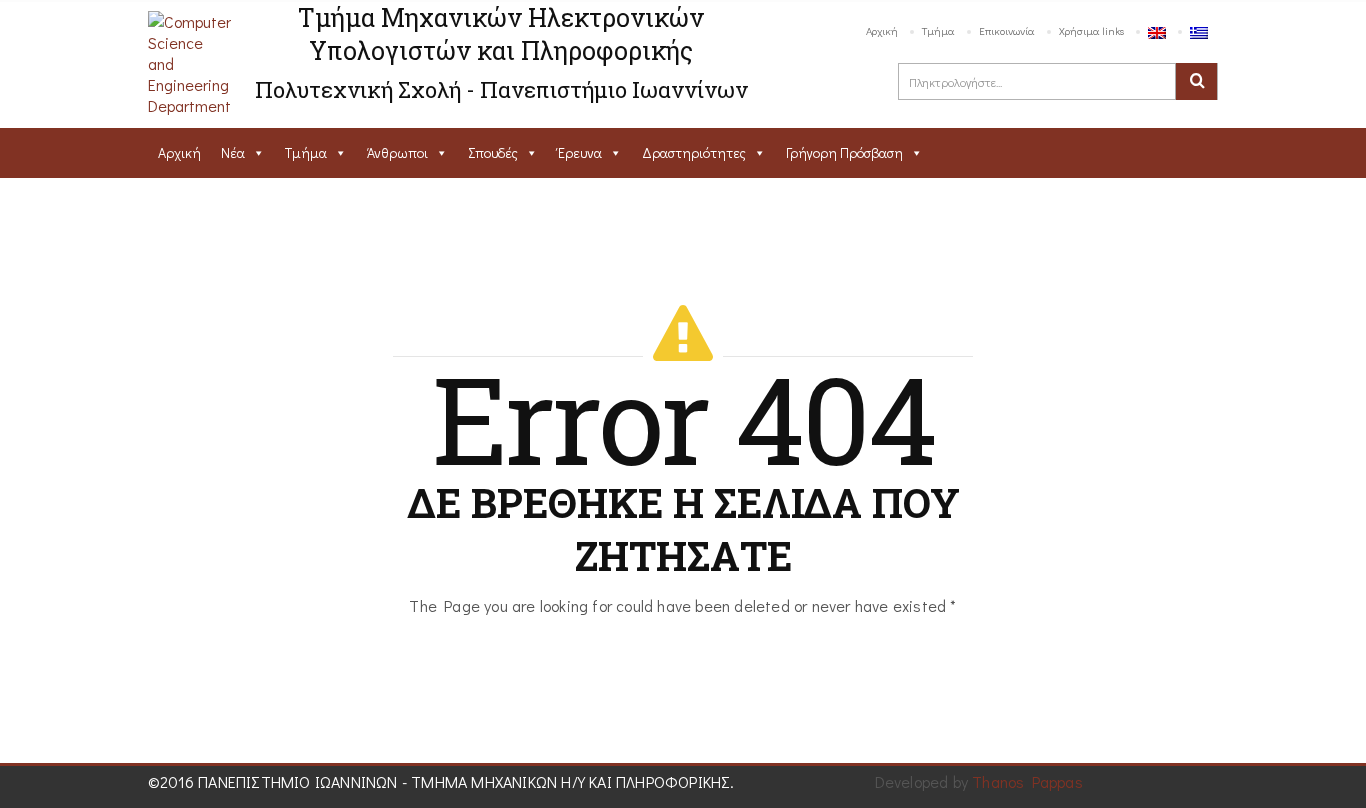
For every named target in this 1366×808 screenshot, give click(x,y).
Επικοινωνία (1007, 30)
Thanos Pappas (1027, 781)
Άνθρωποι (397, 152)
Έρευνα (580, 152)
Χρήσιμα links (1091, 30)
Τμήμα (938, 30)
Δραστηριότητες (694, 152)
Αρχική (882, 30)
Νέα (233, 152)
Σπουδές (493, 152)
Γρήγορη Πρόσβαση (844, 152)
